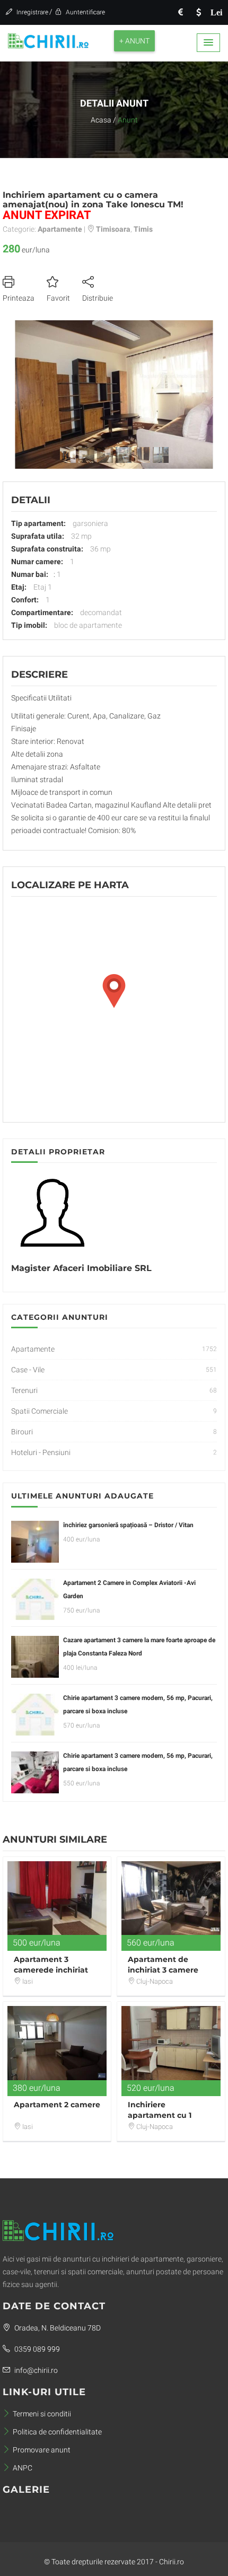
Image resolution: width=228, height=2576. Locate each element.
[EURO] (180, 12)
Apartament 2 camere (57, 2105)
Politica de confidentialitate (57, 2432)
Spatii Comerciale (40, 1411)
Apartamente (33, 1349)
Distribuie (98, 298)
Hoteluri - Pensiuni (41, 1452)
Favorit (58, 298)
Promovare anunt (42, 2450)
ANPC (23, 2468)
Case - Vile (28, 1370)
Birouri (22, 1432)
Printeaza (19, 298)
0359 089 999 (36, 2349)
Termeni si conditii (42, 2414)
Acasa (101, 120)
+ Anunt (134, 41)
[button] (208, 43)
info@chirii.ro (35, 2370)
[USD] (198, 12)
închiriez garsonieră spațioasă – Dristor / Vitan (128, 1525)
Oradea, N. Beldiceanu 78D (57, 2328)
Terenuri (24, 1390)
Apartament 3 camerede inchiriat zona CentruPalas (51, 1970)
